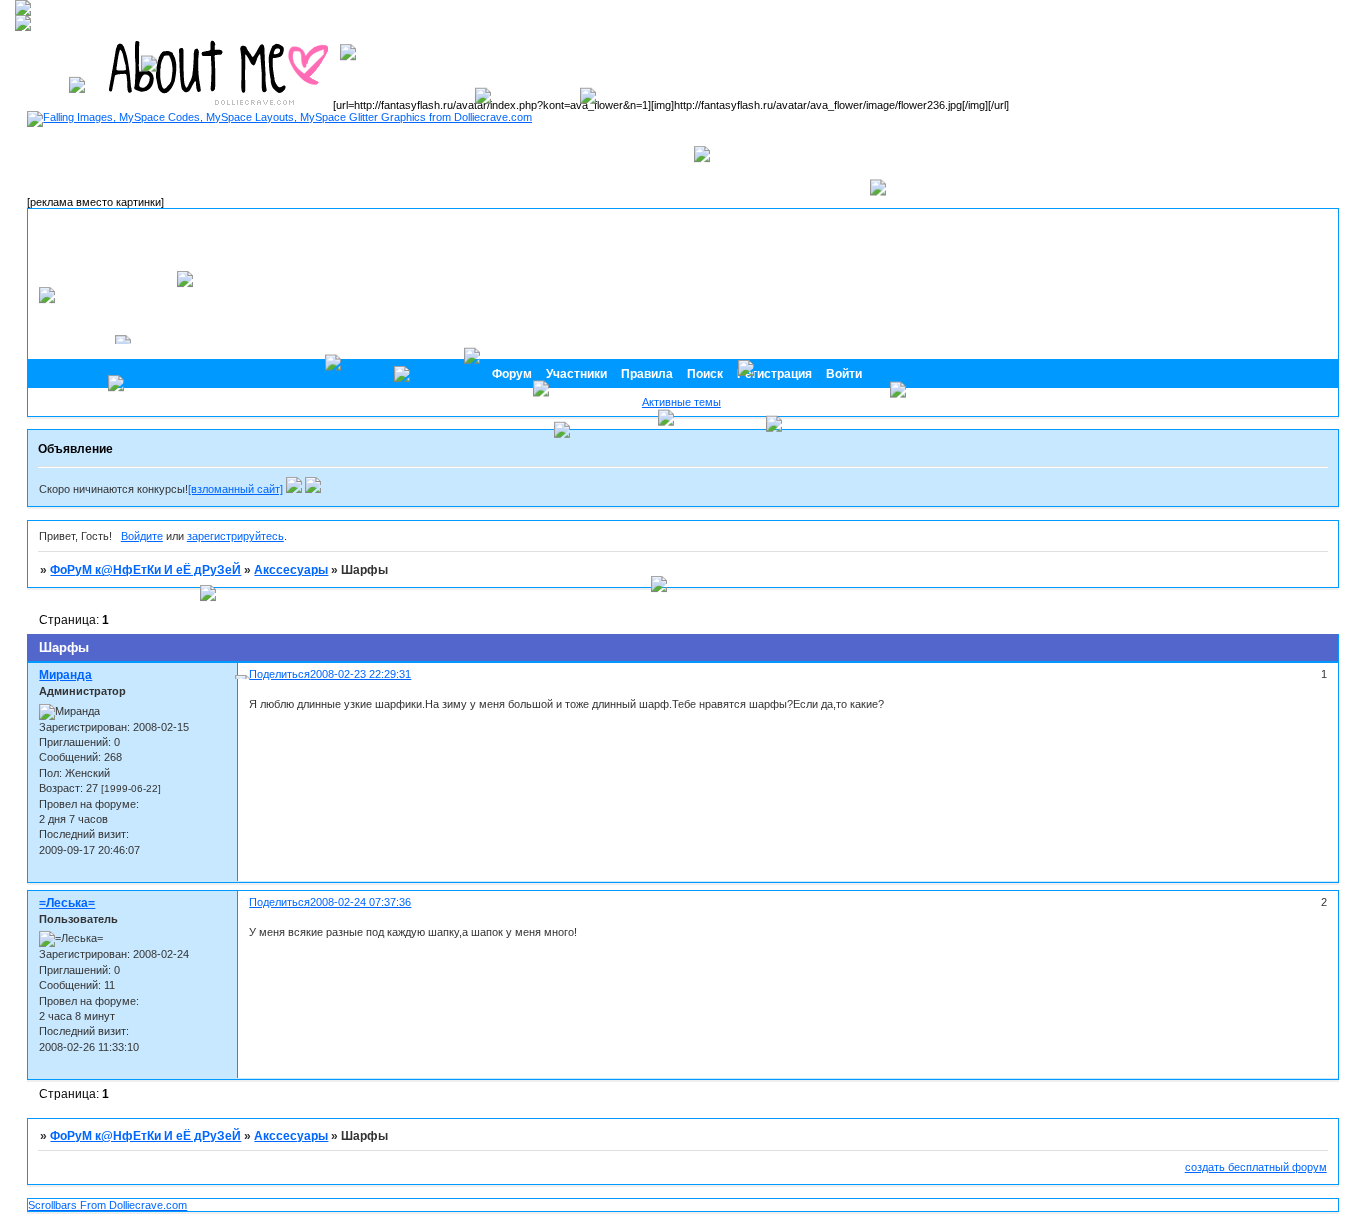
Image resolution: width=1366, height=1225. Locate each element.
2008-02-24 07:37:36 (360, 902)
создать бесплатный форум (1256, 1167)
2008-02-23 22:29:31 (360, 674)
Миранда (65, 675)
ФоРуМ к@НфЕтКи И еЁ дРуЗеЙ (145, 570)
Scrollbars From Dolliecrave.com (107, 1205)
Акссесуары (291, 1136)
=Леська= (67, 903)
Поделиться (279, 902)
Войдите (142, 536)
